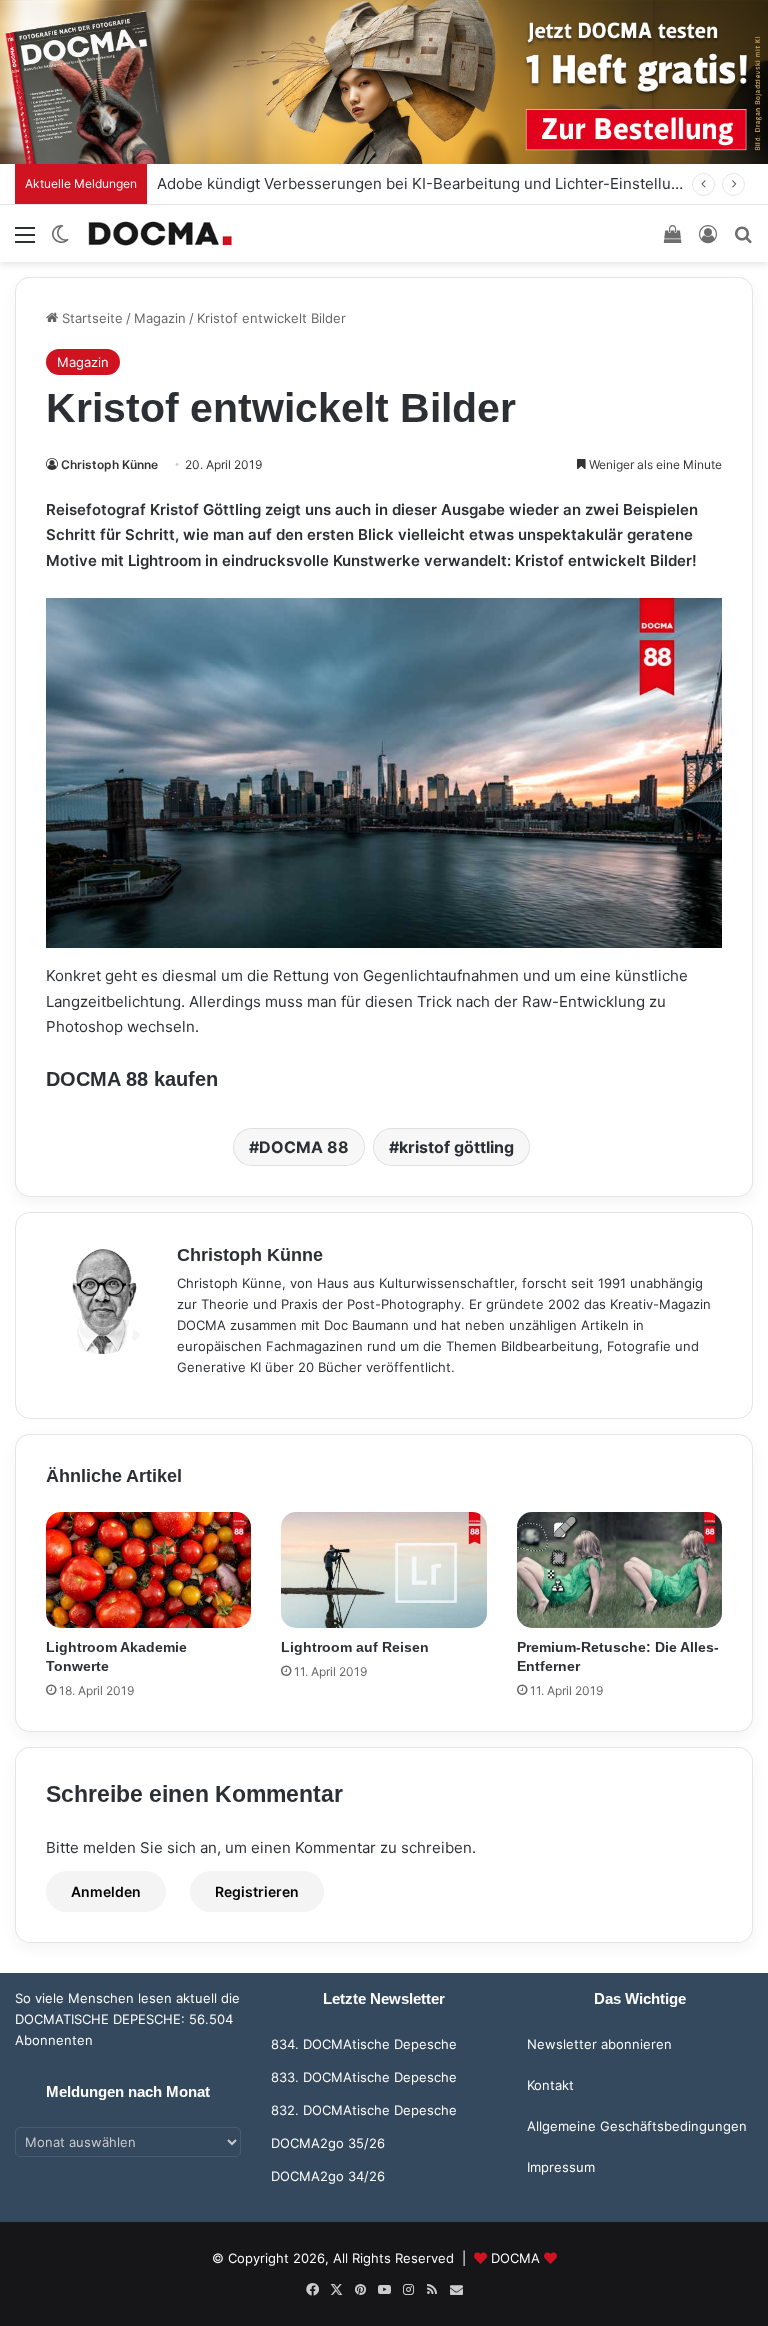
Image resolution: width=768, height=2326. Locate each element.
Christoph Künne (109, 464)
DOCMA (515, 2258)
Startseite (90, 318)
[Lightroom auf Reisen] (383, 1570)
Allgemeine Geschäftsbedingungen (637, 2126)
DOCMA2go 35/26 (328, 2143)
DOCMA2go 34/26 (328, 2176)
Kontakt (550, 2085)
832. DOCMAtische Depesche (364, 2110)
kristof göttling (456, 1147)
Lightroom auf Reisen (355, 1647)
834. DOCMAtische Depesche (364, 2044)
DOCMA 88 (304, 1147)
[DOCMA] (160, 233)
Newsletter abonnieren (599, 2044)
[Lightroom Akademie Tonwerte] (148, 1570)
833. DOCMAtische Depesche (364, 2077)
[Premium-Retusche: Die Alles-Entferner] (619, 1570)
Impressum (561, 2167)
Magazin (160, 318)
